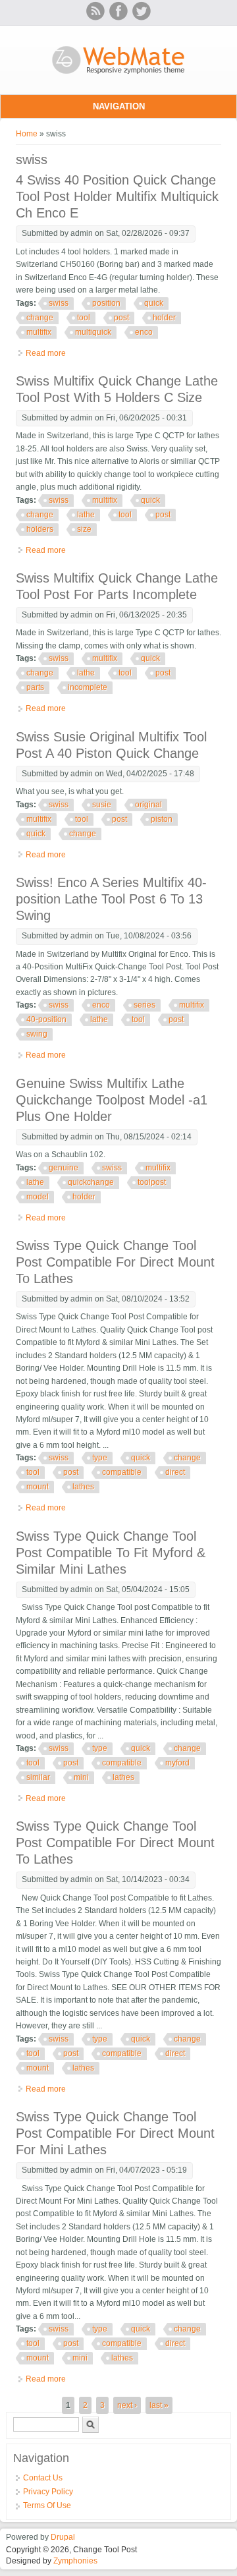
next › (127, 2405)
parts (35, 687)
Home (27, 134)
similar (38, 1777)
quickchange (91, 1182)
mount (38, 1487)
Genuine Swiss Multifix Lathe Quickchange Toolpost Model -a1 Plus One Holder (112, 1100)
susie (102, 805)
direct (175, 1472)
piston (162, 819)
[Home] (119, 75)
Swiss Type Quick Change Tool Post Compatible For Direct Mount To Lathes (115, 1262)
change (40, 318)
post (121, 318)
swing (37, 1034)
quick (154, 303)
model (38, 1197)
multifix (39, 332)
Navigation (119, 106)
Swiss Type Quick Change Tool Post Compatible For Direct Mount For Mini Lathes (115, 2133)
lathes (83, 1487)
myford (177, 1763)
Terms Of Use (47, 2505)
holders (40, 529)
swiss (59, 303)
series (145, 1005)
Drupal (63, 2537)
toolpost (152, 1182)
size (84, 529)
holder (164, 318)
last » (159, 2405)
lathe (86, 515)
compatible (122, 1472)
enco (144, 332)
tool (84, 318)
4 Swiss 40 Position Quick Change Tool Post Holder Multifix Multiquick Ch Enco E (117, 196)
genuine (64, 1168)
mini (81, 1777)
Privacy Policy (48, 2492)
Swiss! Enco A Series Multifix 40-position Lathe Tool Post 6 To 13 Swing (111, 899)
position (106, 303)
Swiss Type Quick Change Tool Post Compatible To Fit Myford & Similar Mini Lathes (111, 1553)
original (148, 805)
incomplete (88, 687)
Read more (46, 353)
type (100, 1458)
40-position (46, 1019)
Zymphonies (75, 2561)
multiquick (93, 332)
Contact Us (43, 2478)
